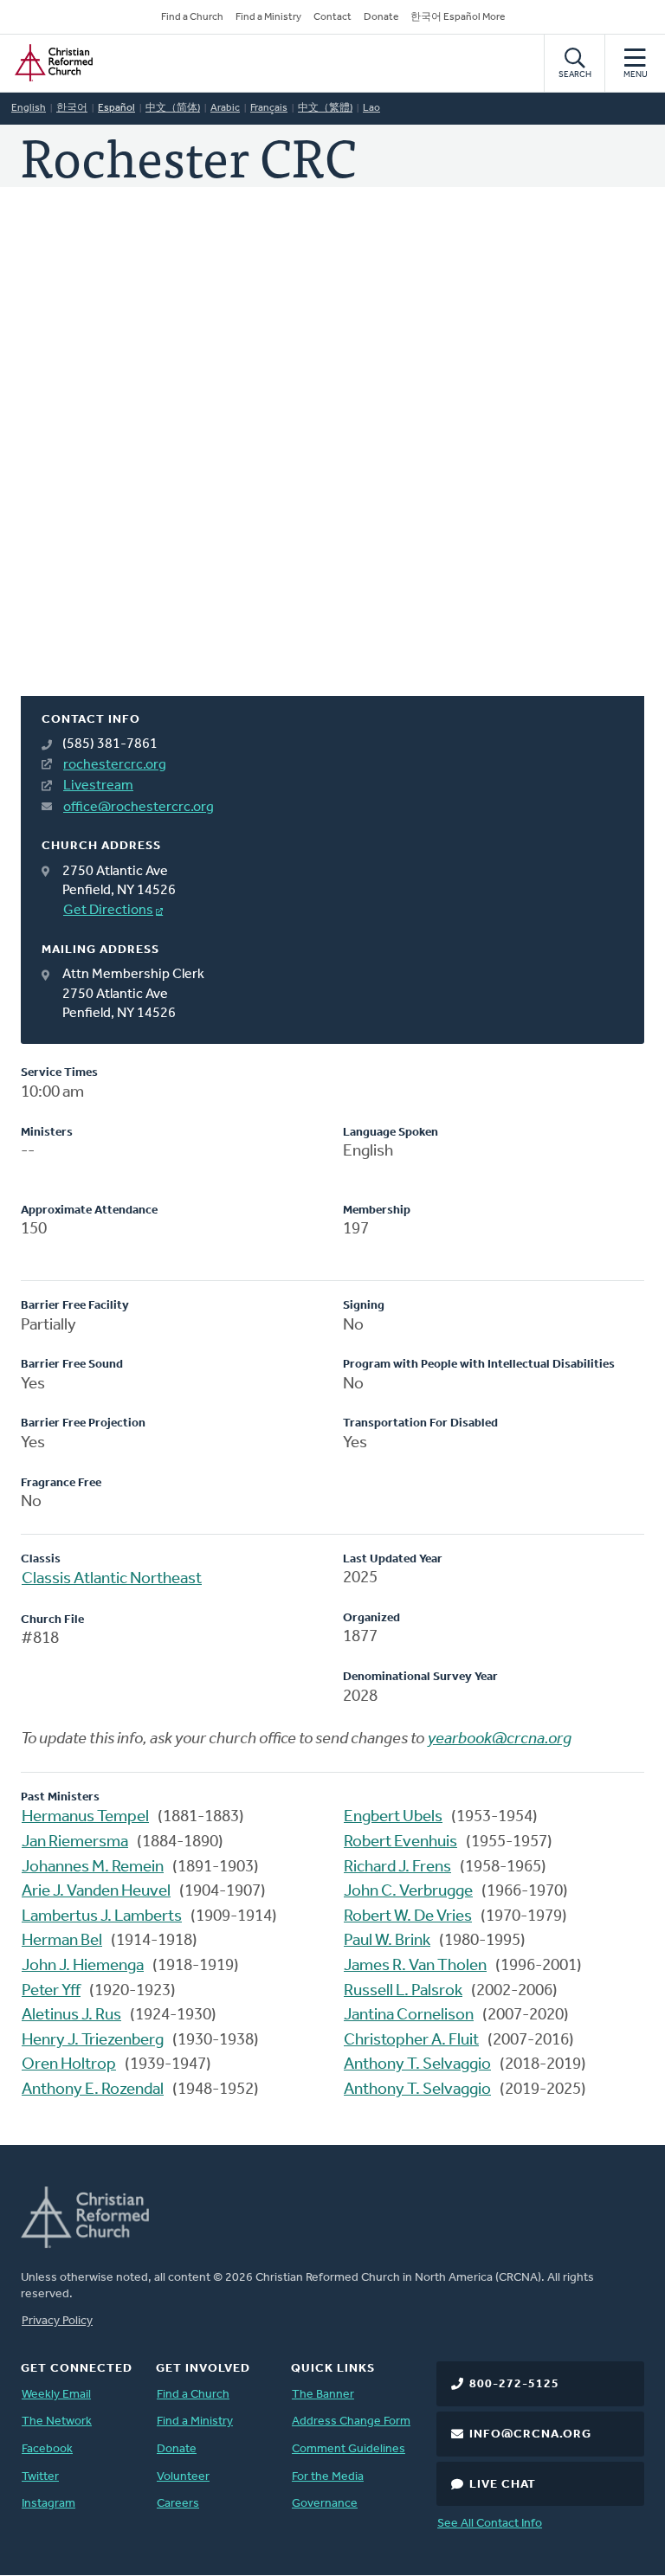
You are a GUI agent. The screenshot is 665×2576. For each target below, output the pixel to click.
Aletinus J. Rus (71, 2016)
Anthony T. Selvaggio (417, 2065)
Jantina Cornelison (409, 2016)
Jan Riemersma (75, 1842)
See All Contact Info (490, 2524)
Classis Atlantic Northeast (112, 1579)
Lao (371, 108)
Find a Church (192, 17)
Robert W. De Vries (408, 1917)
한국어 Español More (458, 17)
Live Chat (503, 2485)
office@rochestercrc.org (139, 808)
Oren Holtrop (69, 2065)
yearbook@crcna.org (500, 1739)
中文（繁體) (325, 108)
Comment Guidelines (349, 2449)
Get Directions (108, 911)
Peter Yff (51, 1991)
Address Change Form (351, 2421)
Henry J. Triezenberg (93, 2041)
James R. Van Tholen (415, 1966)
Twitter (40, 2477)
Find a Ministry (268, 17)
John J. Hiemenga (83, 1966)
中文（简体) (173, 108)
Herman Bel (62, 1941)
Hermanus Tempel (85, 1817)
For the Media (328, 2477)
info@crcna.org (530, 2434)
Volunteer (183, 2477)
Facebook (47, 2449)
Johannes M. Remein (93, 1868)
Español (116, 108)
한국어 (72, 108)
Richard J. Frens (397, 1868)
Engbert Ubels (393, 1817)
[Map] (332, 462)
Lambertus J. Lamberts (102, 1917)
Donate (381, 17)
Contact (332, 17)
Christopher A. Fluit (411, 2041)
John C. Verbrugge (408, 1892)
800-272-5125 (514, 2384)
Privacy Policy (57, 2321)
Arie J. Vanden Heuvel (96, 1892)
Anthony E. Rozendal (93, 2090)
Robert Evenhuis (400, 1842)
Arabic (225, 108)
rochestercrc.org (115, 765)
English (29, 108)
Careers (178, 2504)
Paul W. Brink (387, 1941)
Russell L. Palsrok (403, 1991)
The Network (57, 2421)
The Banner (323, 2395)
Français (269, 108)
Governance (325, 2504)
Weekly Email (56, 2395)
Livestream (98, 786)
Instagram (48, 2504)
